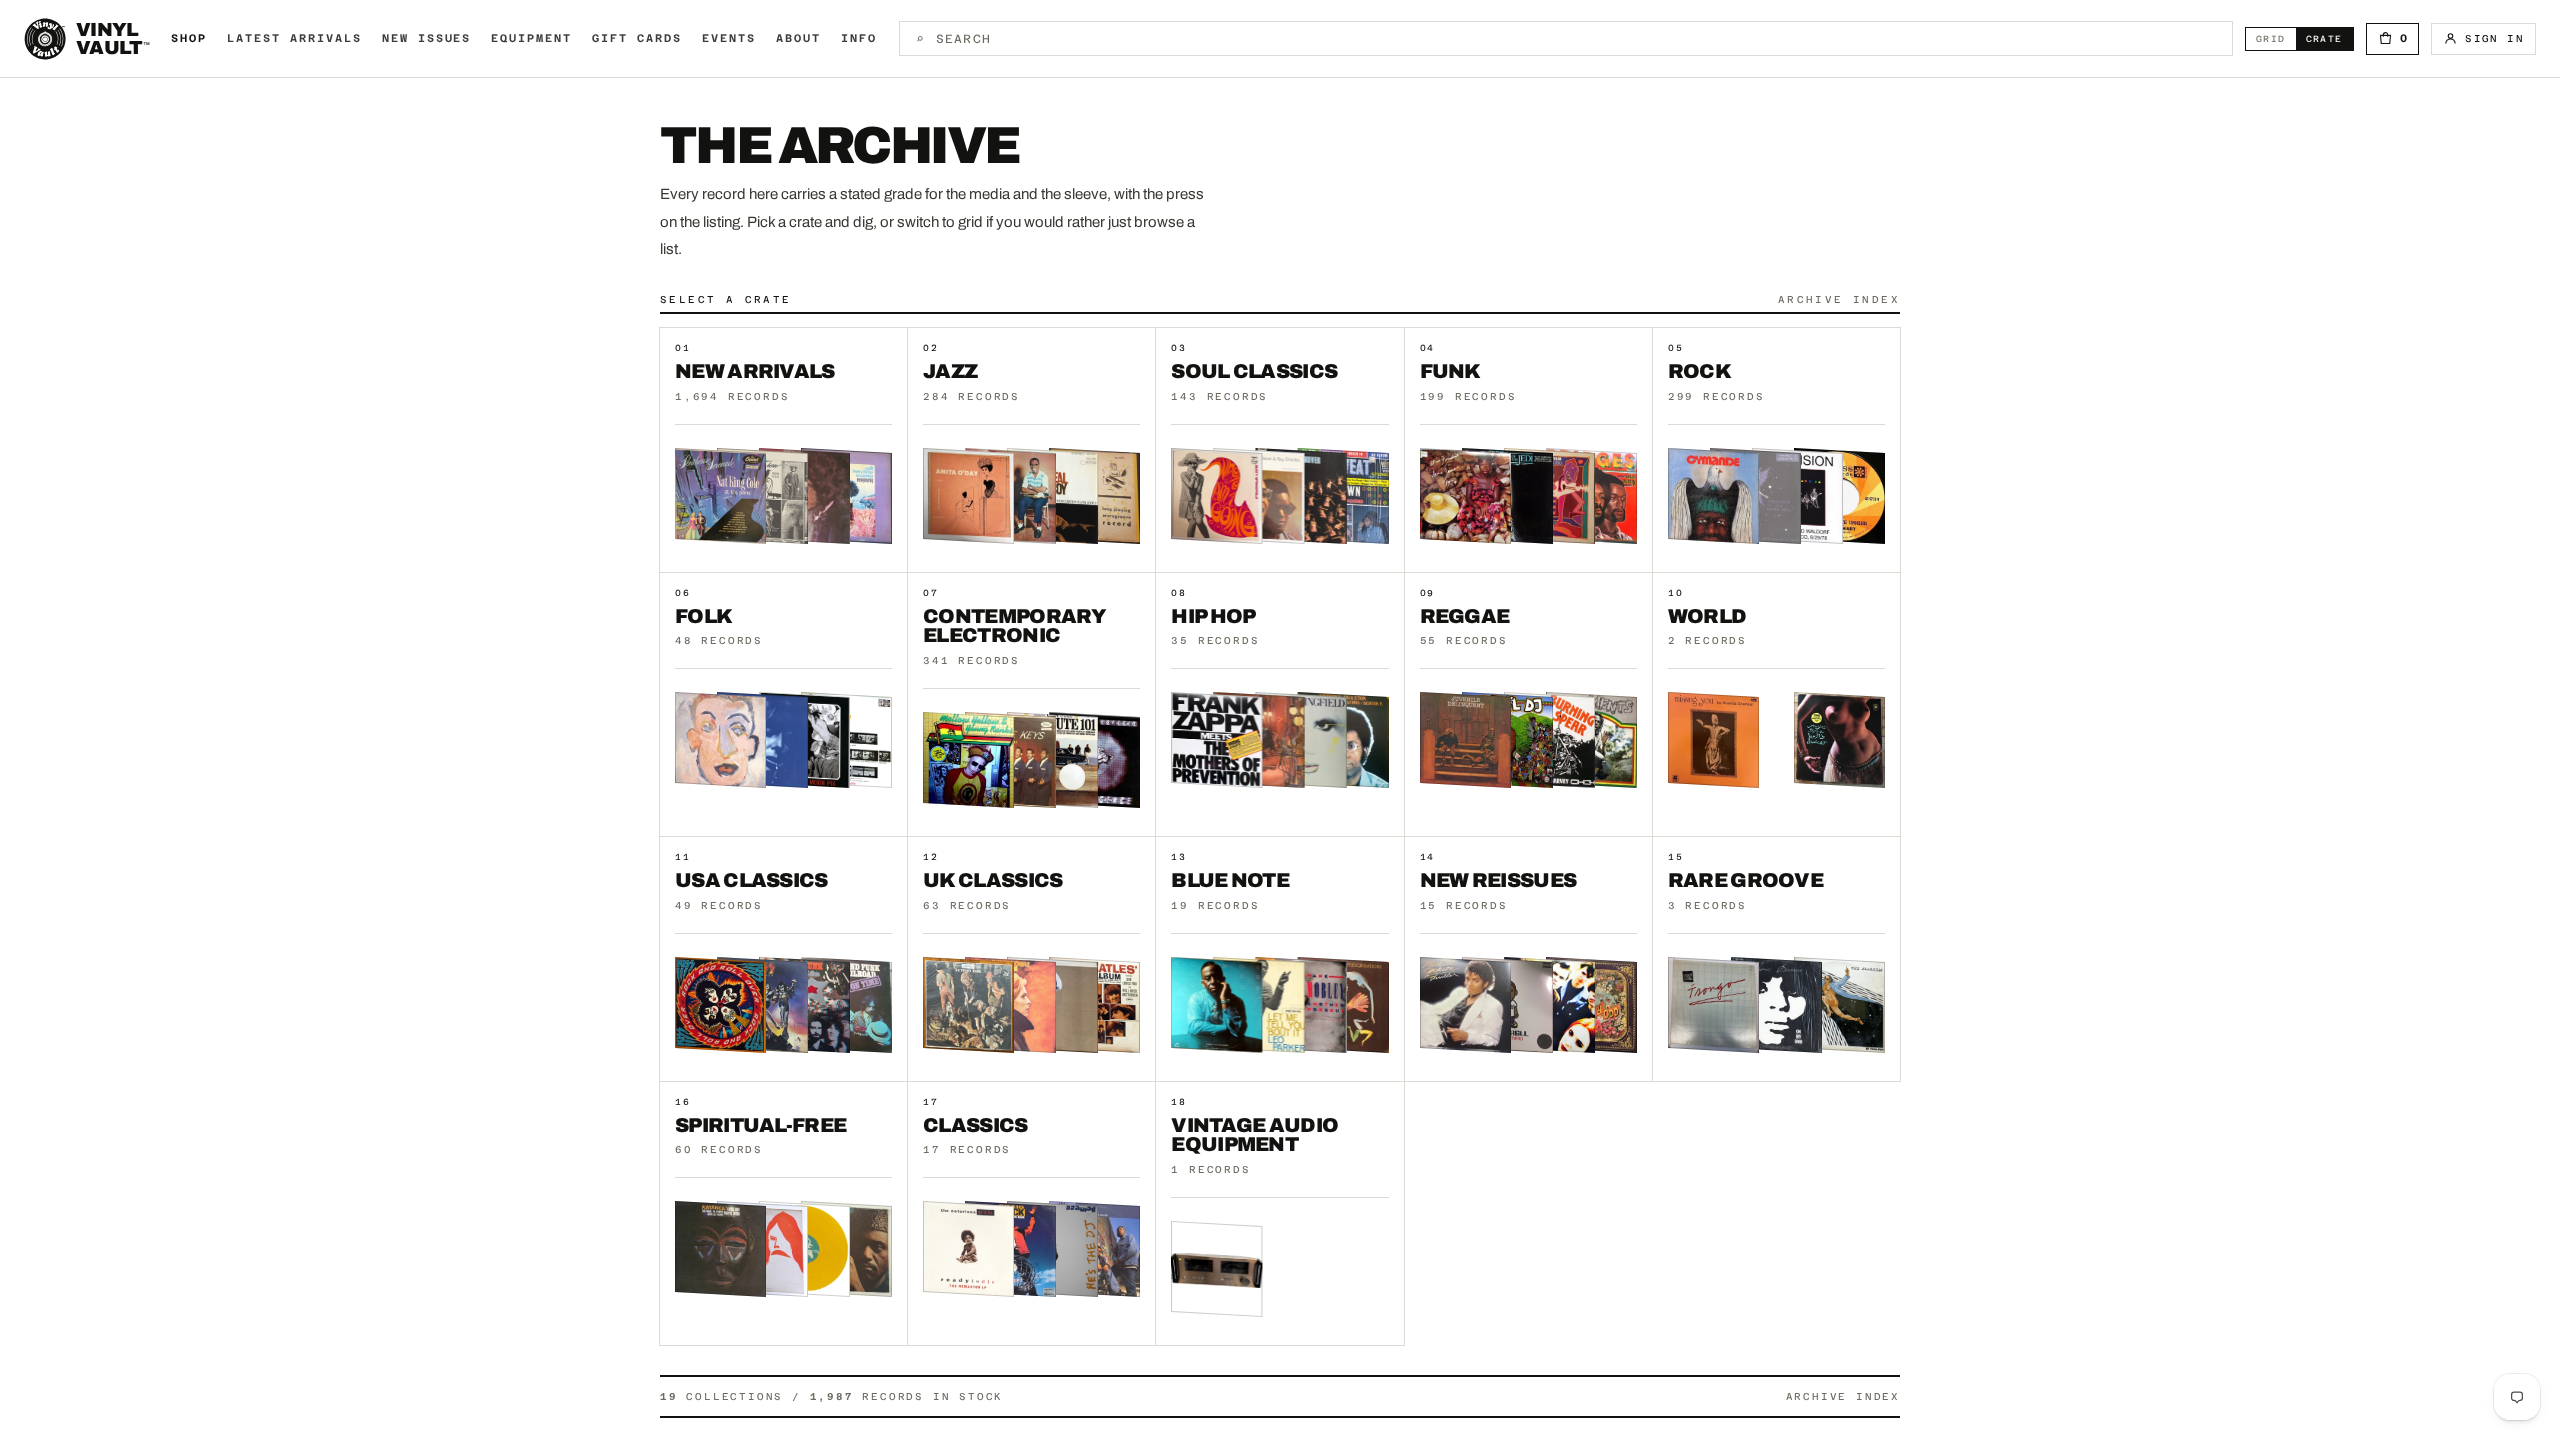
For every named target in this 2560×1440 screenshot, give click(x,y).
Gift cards (637, 38)
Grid (2276, 38)
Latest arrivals (294, 38)
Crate (2329, 38)
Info (859, 38)
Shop (189, 38)
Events (729, 38)
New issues (427, 38)
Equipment (531, 38)
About (798, 38)
